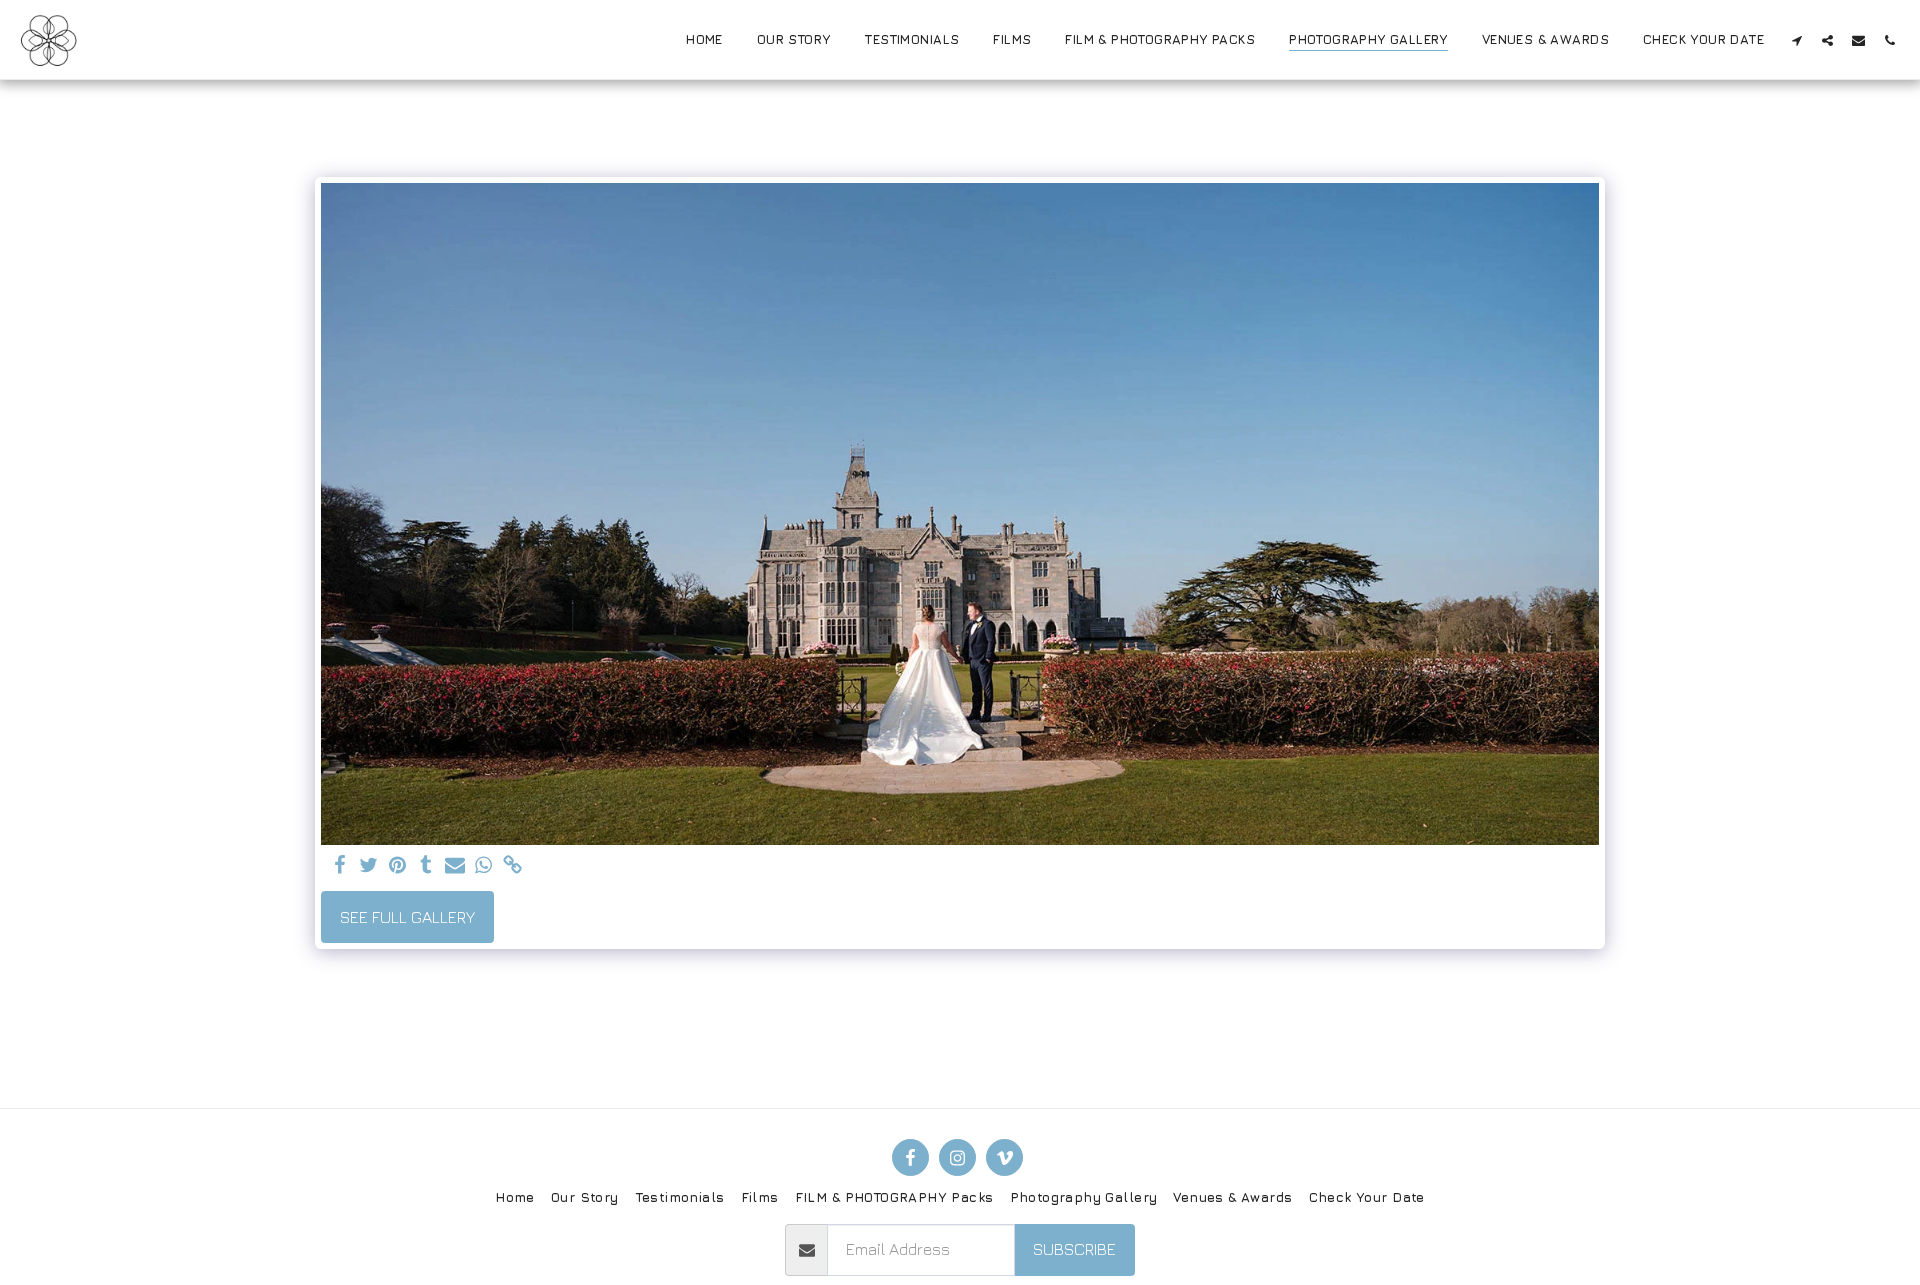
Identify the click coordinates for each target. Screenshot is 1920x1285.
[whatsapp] (484, 866)
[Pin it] (397, 866)
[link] (513, 866)
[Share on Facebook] (339, 866)
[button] (1796, 40)
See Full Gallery (407, 917)
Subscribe (1074, 1249)
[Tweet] (368, 866)
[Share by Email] (455, 866)
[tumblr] (426, 866)
